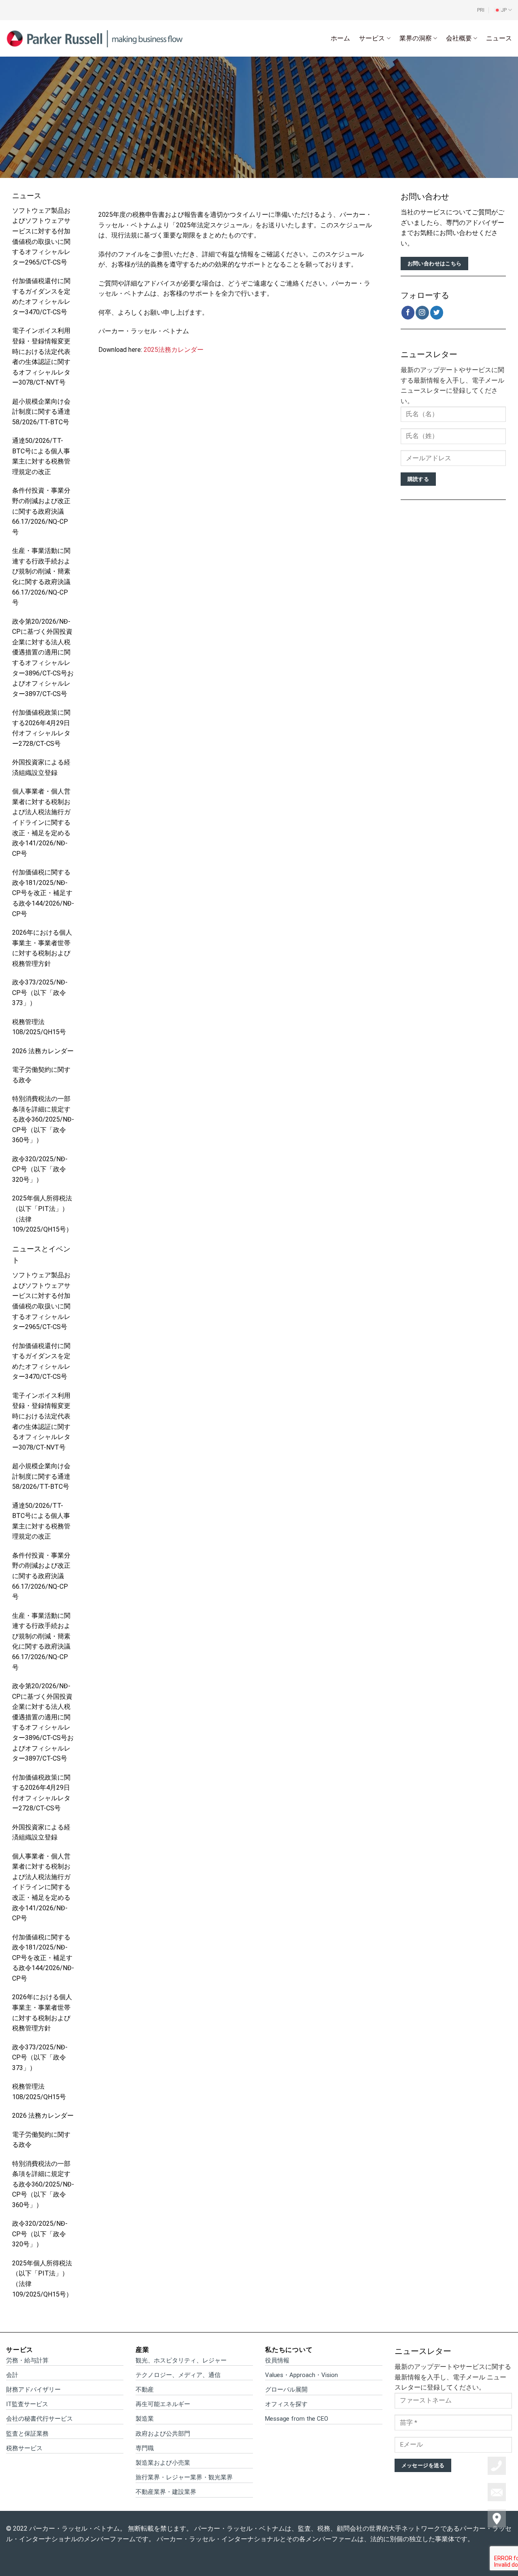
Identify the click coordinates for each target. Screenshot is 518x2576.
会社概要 (459, 38)
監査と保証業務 (27, 2434)
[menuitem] (503, 10)
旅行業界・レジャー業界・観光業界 (184, 2477)
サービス (372, 38)
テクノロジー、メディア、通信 (178, 2375)
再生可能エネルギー (163, 2404)
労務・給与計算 (27, 2360)
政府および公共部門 (163, 2434)
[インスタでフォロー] (422, 312)
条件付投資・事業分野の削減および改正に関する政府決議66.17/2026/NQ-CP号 (41, 511)
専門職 (145, 2448)
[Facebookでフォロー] (408, 312)
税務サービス (24, 2448)
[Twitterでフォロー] (437, 312)
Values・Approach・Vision (301, 2375)
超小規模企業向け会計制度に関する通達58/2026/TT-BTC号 (41, 412)
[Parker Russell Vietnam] (95, 38)
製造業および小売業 (163, 2463)
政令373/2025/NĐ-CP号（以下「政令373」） (40, 993)
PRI (481, 10)
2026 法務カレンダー (43, 1051)
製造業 (145, 2419)
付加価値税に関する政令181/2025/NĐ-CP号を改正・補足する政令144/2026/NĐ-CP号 (43, 893)
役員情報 (277, 2360)
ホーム (340, 38)
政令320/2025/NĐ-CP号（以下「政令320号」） (40, 1169)
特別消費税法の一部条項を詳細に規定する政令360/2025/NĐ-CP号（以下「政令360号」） (43, 1119)
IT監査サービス (27, 2404)
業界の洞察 (416, 38)
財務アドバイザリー (33, 2390)
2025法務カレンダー (174, 350)
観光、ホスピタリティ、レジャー (181, 2360)
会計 (12, 2375)
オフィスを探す (286, 2404)
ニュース (499, 38)
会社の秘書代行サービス (39, 2419)
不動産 (145, 2390)
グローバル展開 (286, 2390)
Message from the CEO (297, 2419)
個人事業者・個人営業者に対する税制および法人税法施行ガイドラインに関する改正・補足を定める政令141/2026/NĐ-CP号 (41, 822)
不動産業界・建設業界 (166, 2492)
